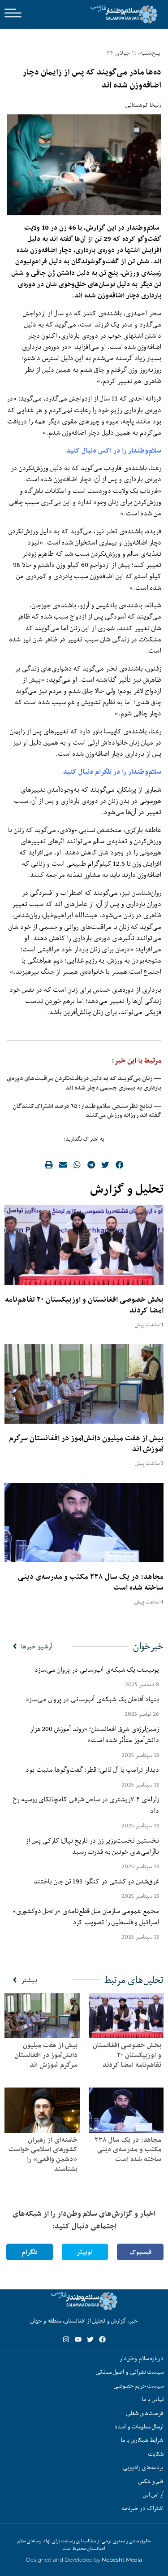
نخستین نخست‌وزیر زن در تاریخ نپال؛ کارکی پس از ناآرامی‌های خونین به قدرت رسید (92, 1846)
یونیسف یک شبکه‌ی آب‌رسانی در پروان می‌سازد (97, 1669)
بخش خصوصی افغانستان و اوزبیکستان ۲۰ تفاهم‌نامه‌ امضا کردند (84, 1305)
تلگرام (30, 2252)
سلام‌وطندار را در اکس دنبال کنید (114, 451)
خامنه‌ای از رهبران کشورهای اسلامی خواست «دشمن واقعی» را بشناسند (43, 2154)
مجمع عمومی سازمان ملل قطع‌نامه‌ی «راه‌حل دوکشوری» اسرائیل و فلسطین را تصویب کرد (86, 1916)
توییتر (85, 2252)
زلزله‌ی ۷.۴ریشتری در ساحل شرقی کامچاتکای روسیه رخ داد (86, 1805)
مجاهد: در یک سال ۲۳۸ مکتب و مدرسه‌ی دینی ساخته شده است (91, 1582)
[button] (120, 1164)
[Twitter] (90, 2339)
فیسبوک (140, 2252)
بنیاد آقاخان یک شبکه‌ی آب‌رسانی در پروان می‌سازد (92, 1699)
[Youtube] (78, 2339)
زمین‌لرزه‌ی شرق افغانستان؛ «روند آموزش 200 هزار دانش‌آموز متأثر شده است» (95, 1734)
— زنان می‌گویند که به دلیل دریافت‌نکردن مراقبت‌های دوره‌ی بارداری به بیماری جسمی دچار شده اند (84, 1083)
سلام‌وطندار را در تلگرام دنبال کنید (112, 772)
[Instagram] (66, 2339)
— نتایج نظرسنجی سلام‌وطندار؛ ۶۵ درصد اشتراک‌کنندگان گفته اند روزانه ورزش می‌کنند (87, 1111)
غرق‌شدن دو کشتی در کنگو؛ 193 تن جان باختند (96, 1881)
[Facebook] (102, 2339)
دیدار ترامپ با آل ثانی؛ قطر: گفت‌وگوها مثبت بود (92, 1770)
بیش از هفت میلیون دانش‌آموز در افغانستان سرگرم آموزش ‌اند (86, 1443)
